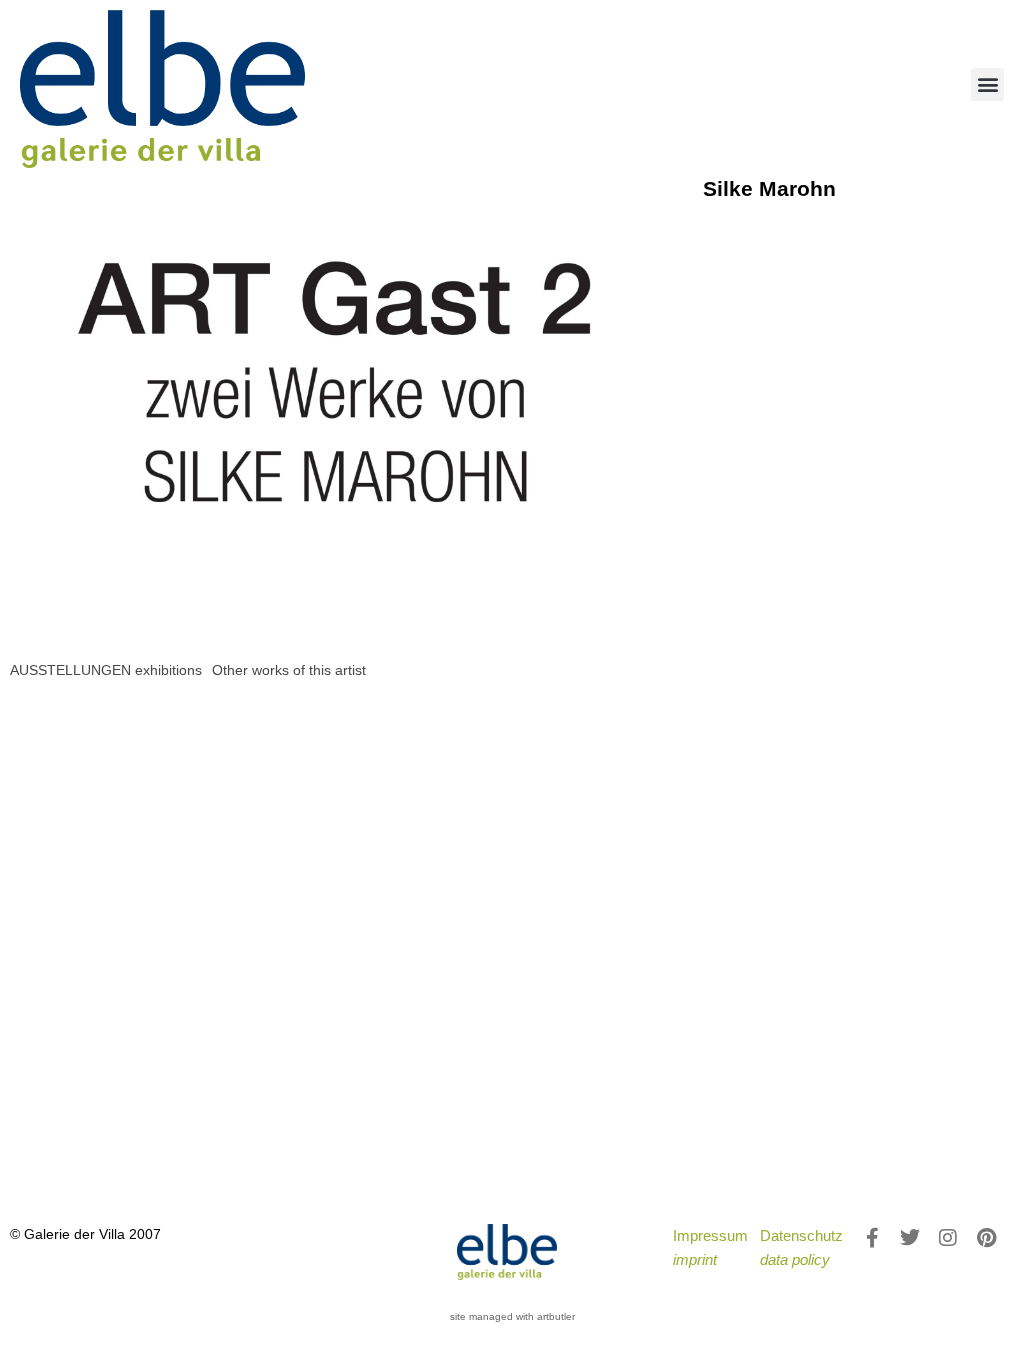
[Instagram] (948, 1238)
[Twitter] (910, 1238)
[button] (987, 84)
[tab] (106, 670)
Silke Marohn (769, 188)
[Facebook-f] (872, 1238)
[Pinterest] (986, 1238)
